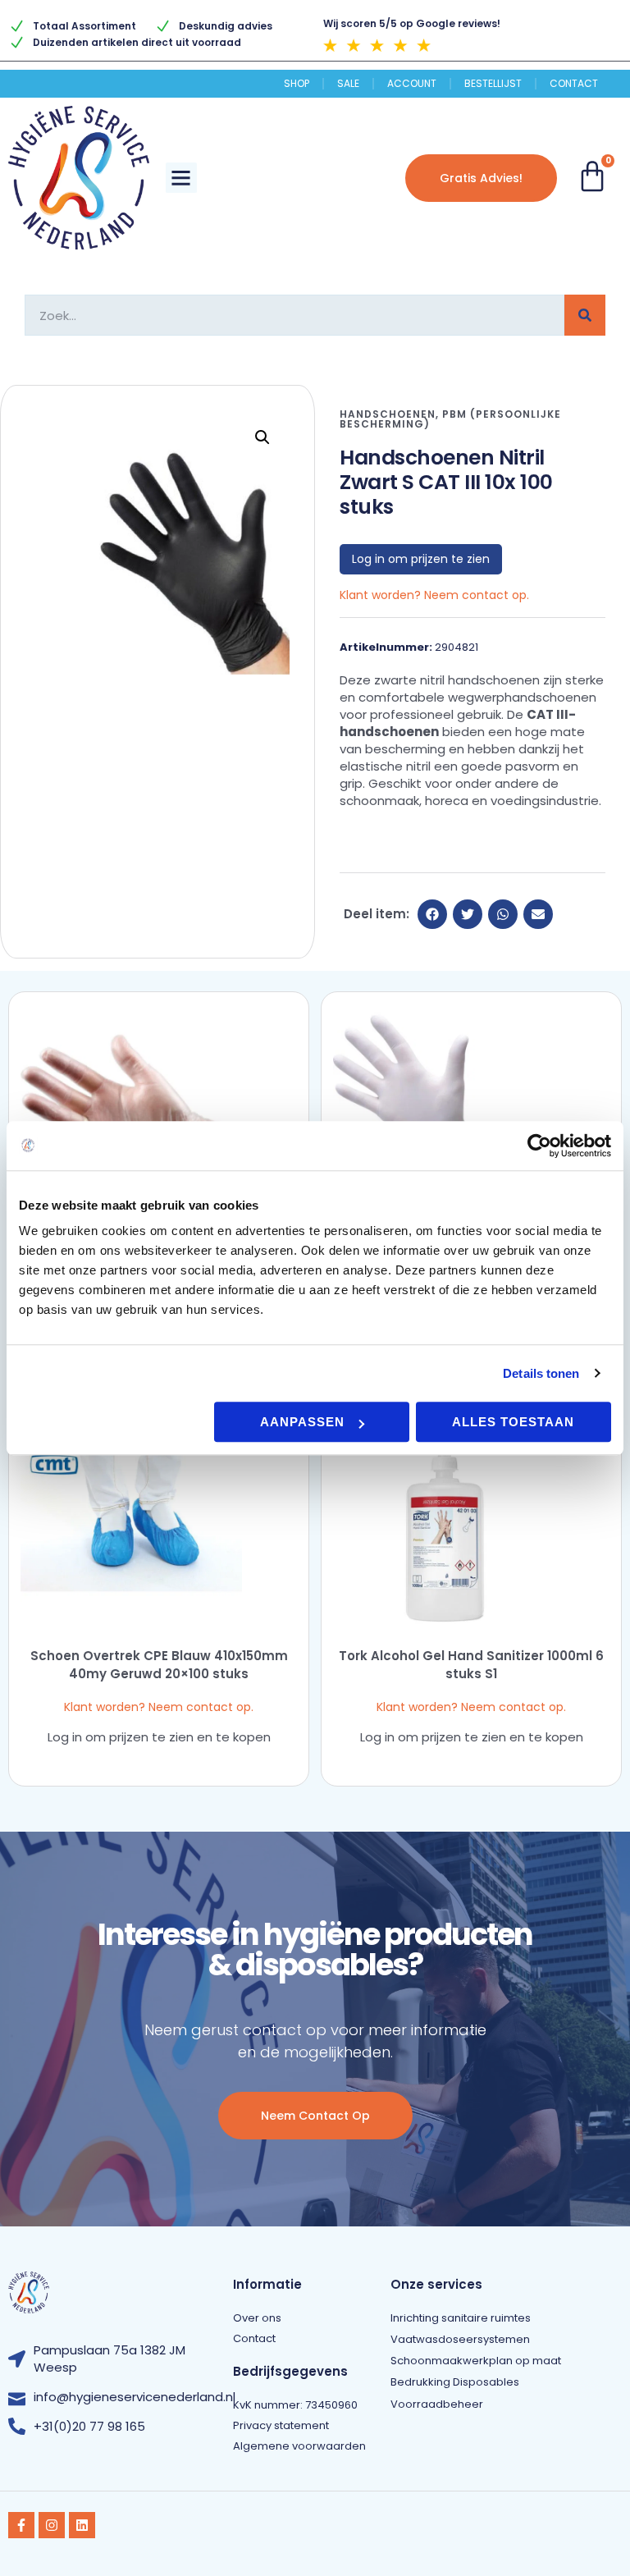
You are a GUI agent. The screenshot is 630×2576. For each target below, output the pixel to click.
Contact (574, 84)
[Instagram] (52, 2525)
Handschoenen (388, 414)
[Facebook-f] (21, 2525)
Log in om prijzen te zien (421, 559)
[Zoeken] (585, 315)
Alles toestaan (513, 1422)
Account (412, 84)
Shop (297, 84)
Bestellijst (493, 84)
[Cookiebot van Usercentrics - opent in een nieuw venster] (539, 1146)
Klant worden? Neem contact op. (434, 595)
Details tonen (541, 1373)
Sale (348, 84)
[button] (181, 178)
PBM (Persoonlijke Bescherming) (450, 419)
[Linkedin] (82, 2525)
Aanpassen (302, 1422)
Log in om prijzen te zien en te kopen (159, 1737)
